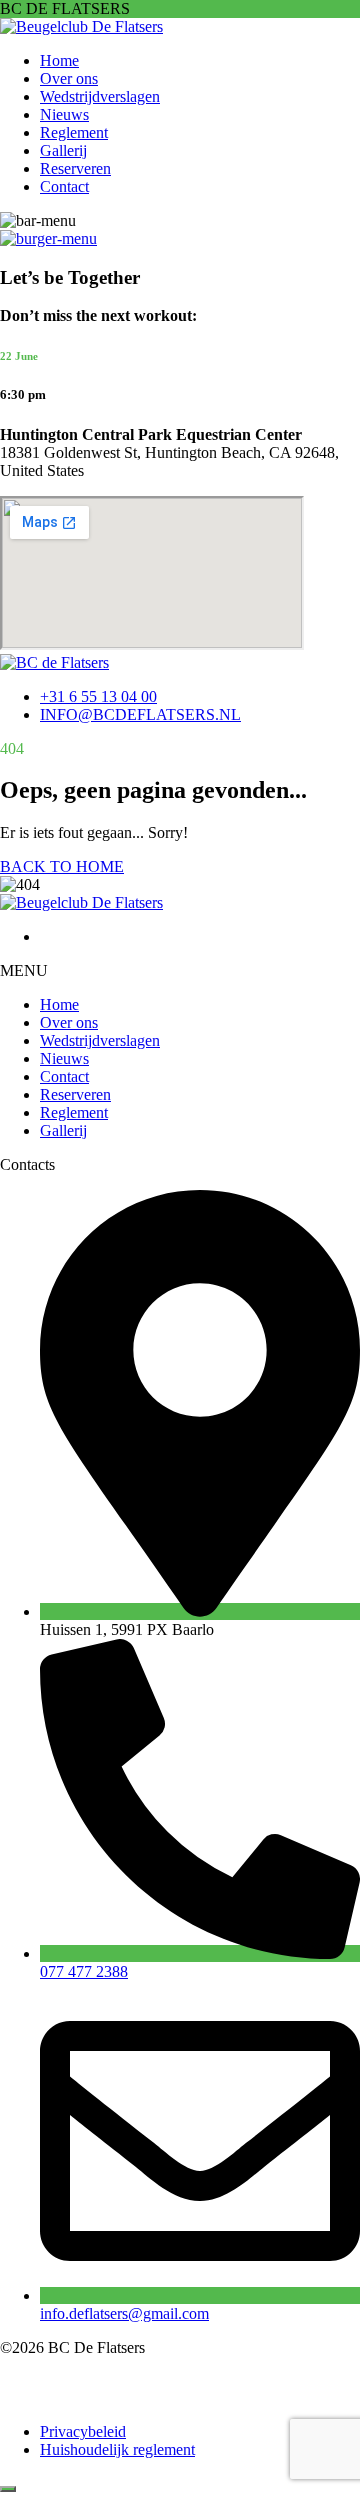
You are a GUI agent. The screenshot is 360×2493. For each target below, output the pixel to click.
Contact (64, 186)
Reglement (74, 132)
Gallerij (63, 150)
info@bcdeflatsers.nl (140, 714)
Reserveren (75, 168)
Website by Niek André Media (120, 2397)
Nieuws (64, 114)
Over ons (69, 78)
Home (59, 60)
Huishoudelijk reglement (117, 2449)
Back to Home (62, 866)
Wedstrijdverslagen (100, 96)
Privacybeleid (83, 2431)
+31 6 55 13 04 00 (98, 696)
